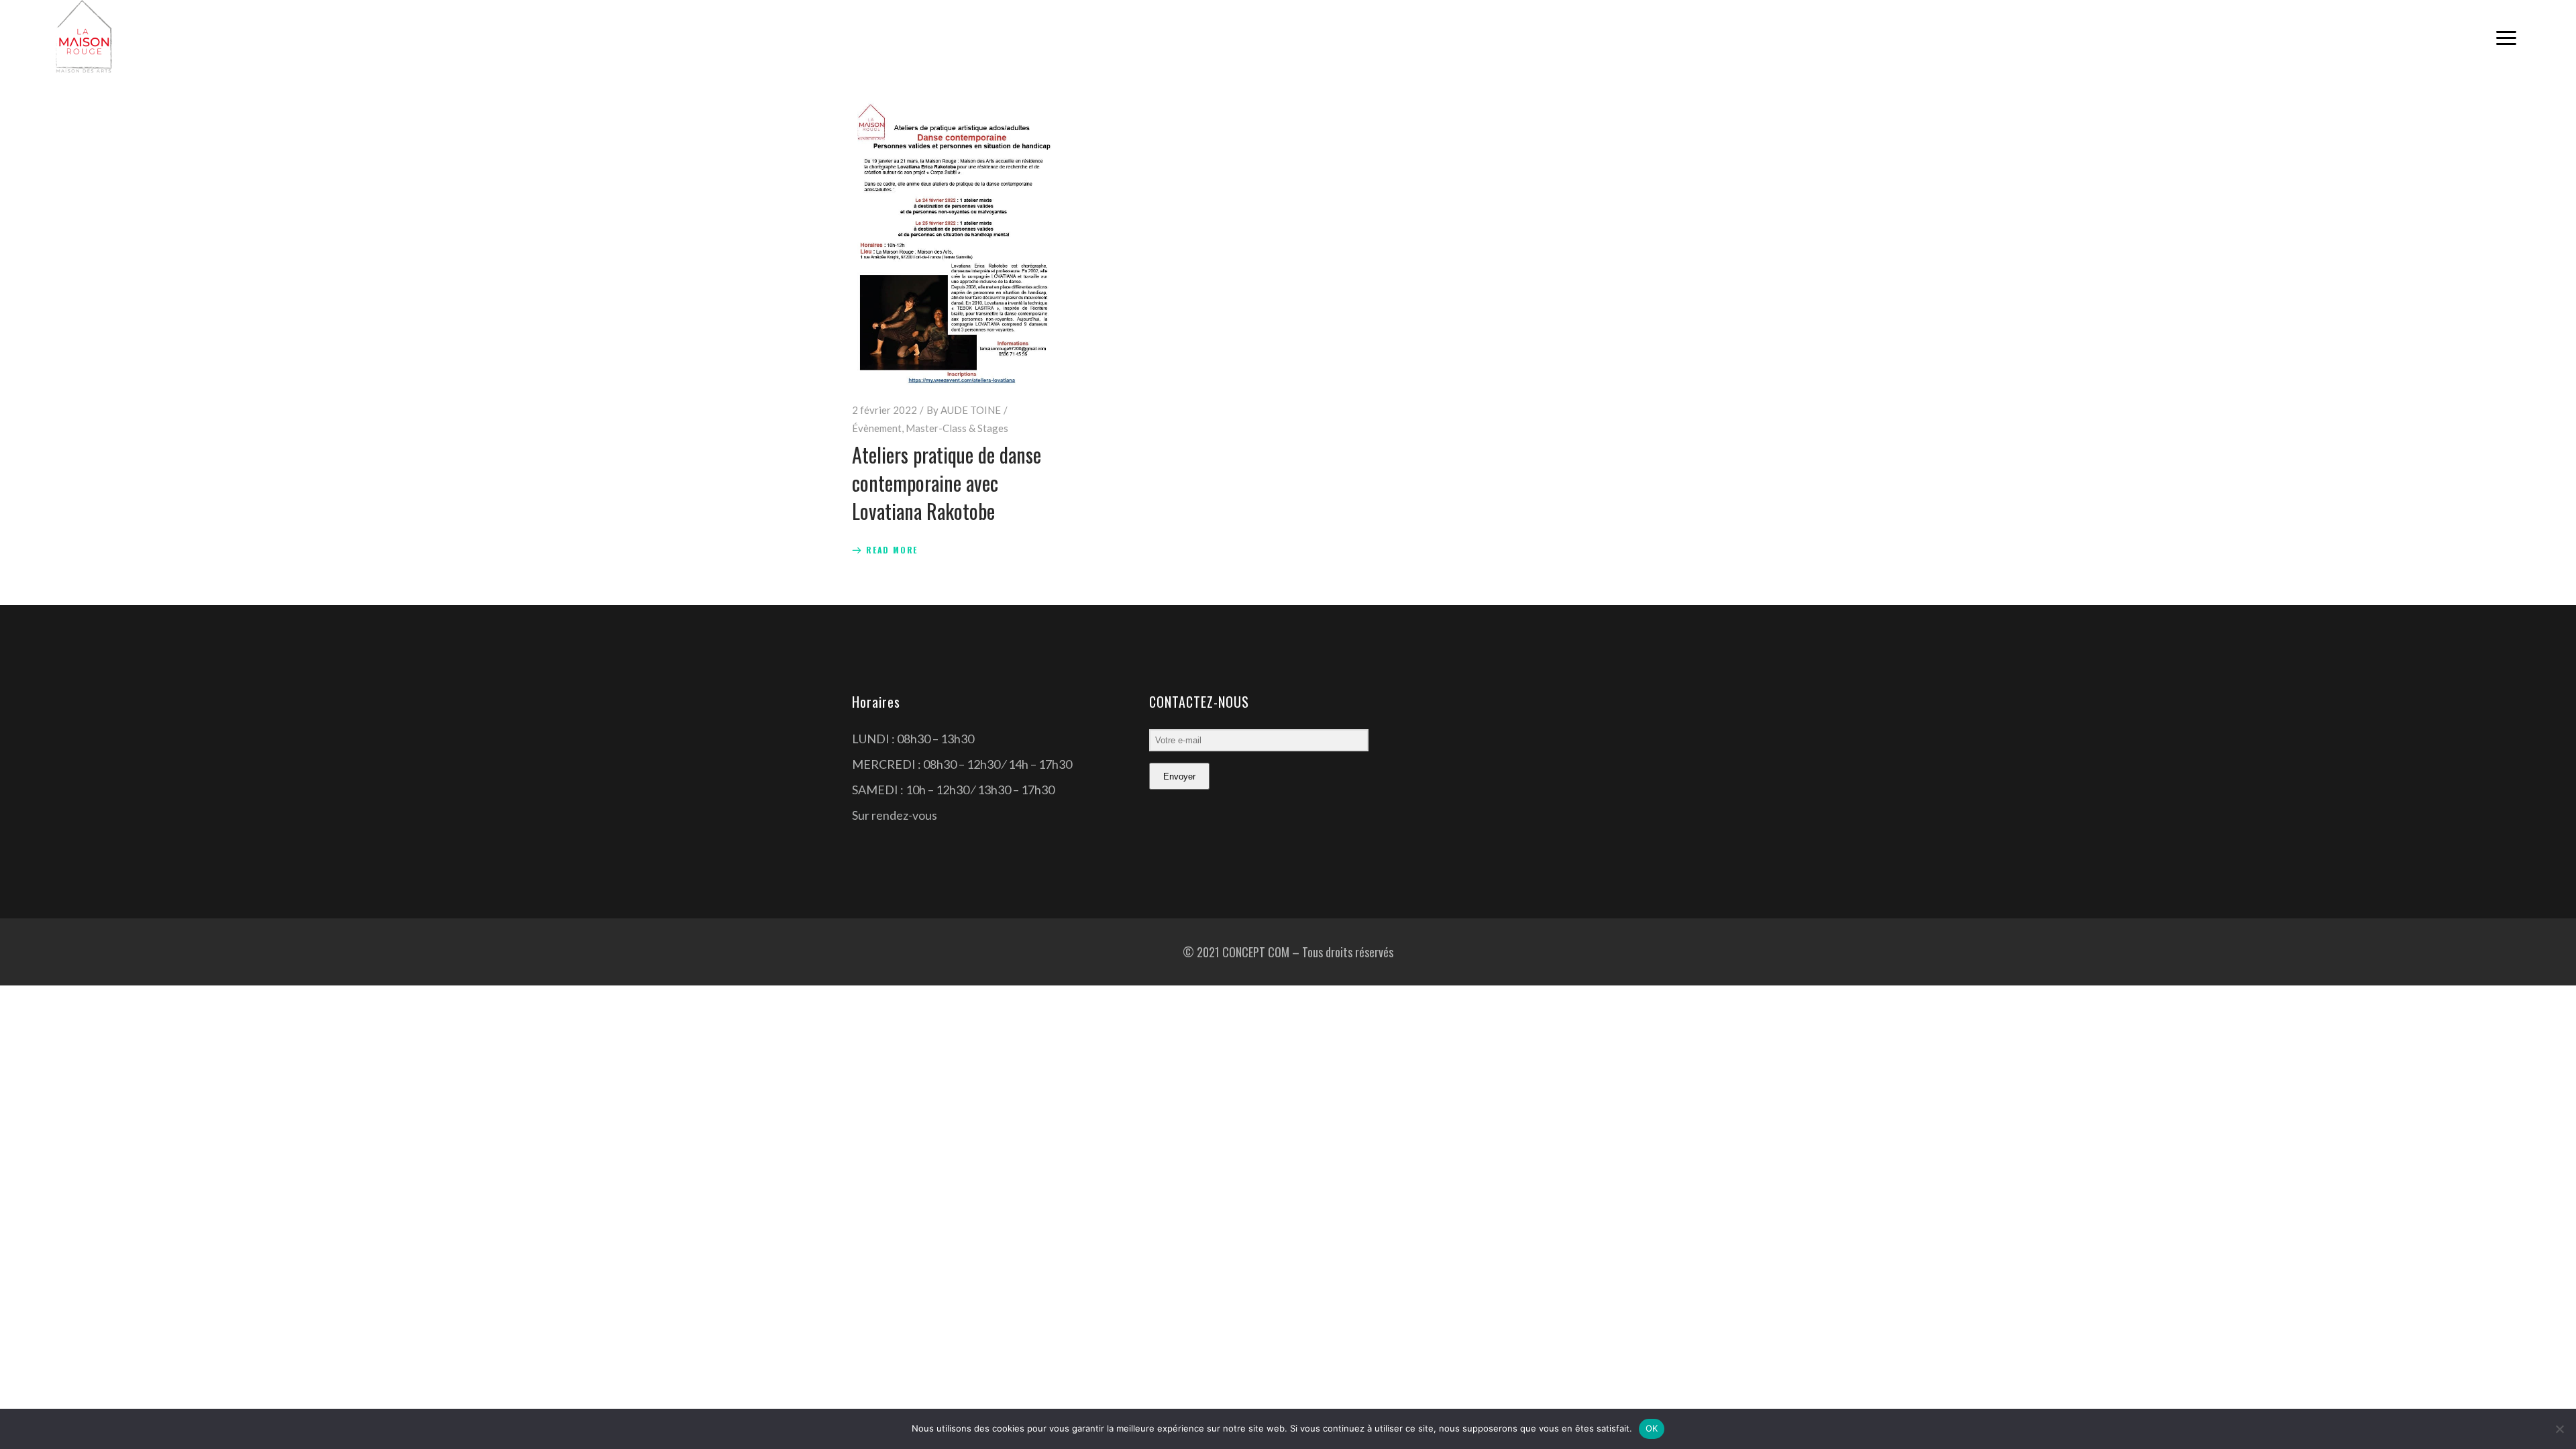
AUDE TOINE (971, 410)
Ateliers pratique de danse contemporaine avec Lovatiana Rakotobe (947, 483)
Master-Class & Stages (957, 428)
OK (1652, 1428)
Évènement (877, 428)
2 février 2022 (884, 410)
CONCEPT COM (1256, 952)
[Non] (2559, 1429)
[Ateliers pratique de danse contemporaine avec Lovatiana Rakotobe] (954, 244)
